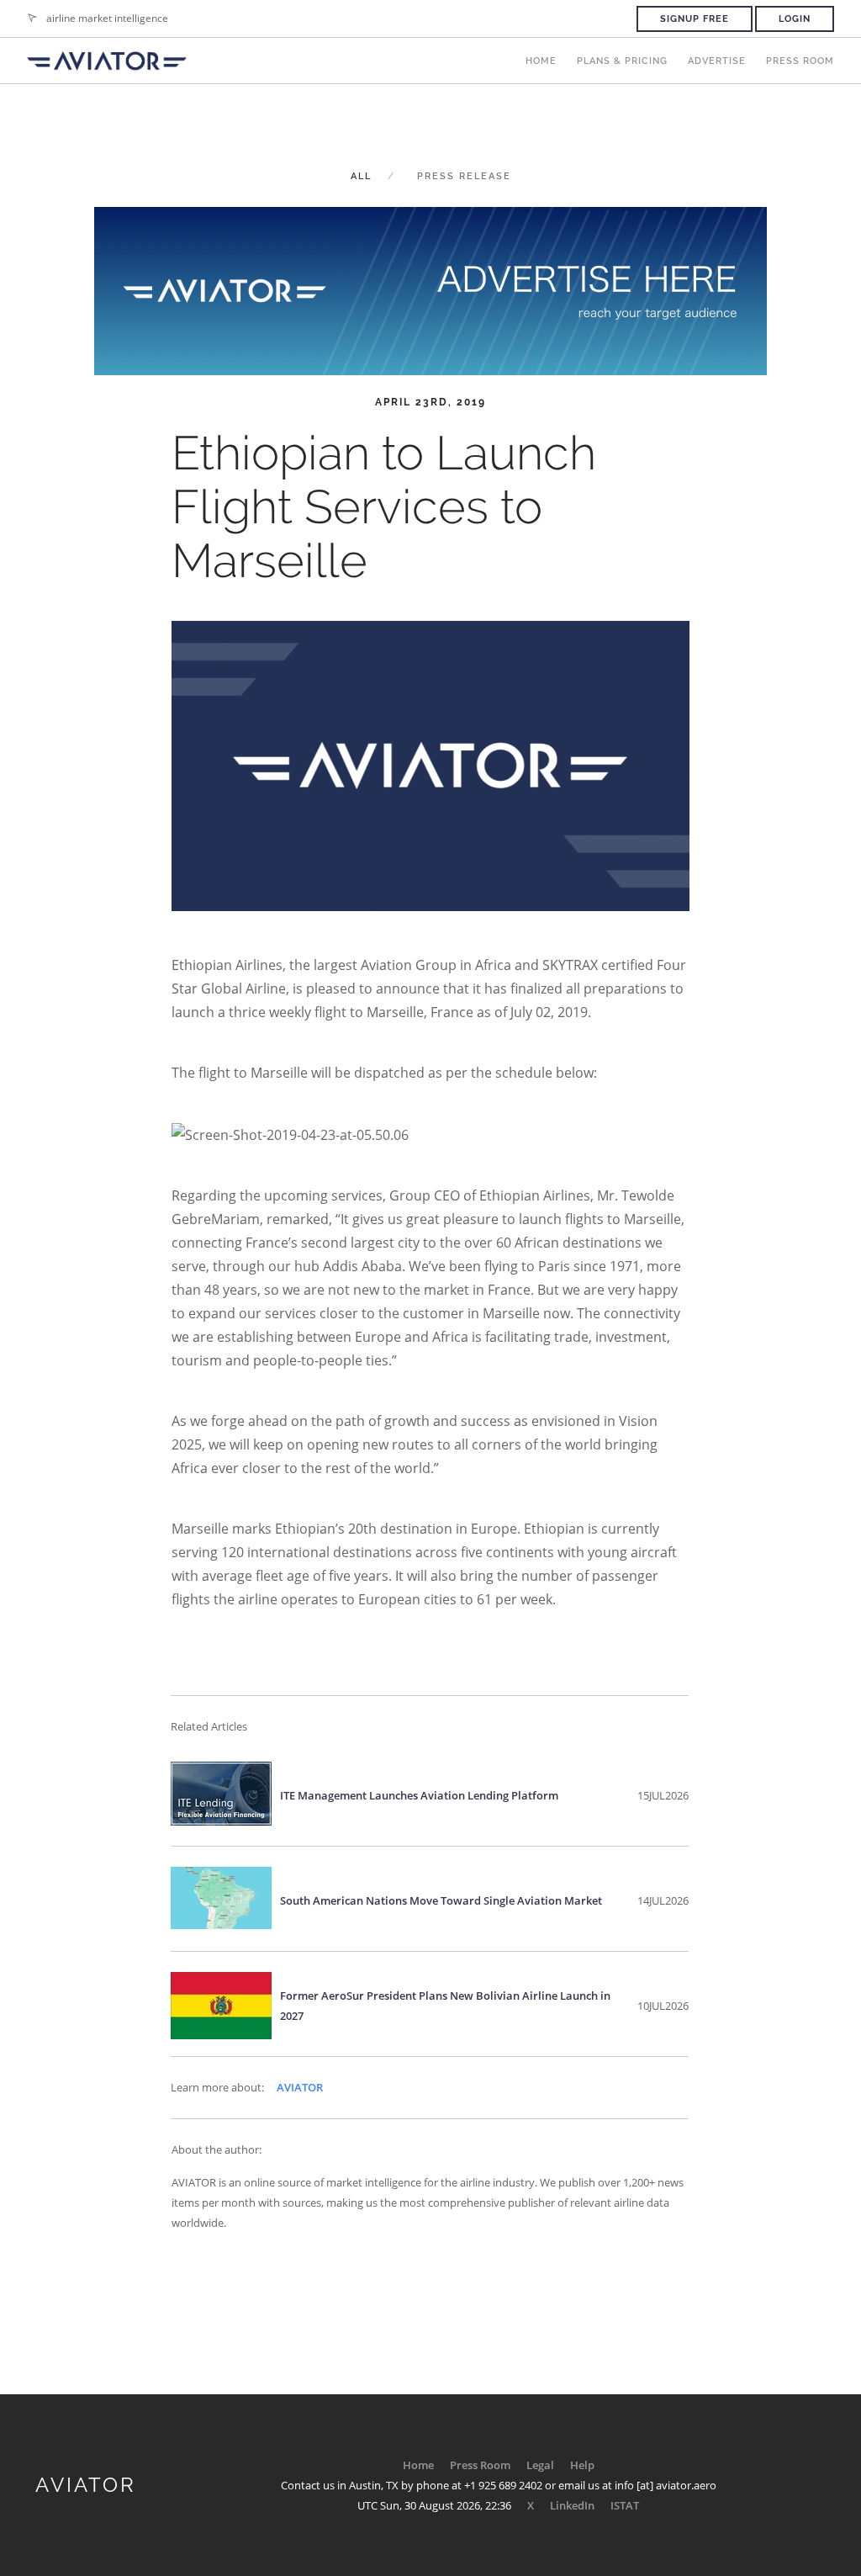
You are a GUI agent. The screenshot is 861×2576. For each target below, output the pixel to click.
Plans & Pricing (622, 61)
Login (795, 19)
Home (541, 61)
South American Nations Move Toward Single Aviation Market (441, 1900)
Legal (540, 2465)
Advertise (717, 61)
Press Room (800, 61)
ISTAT (625, 2505)
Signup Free (695, 19)
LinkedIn (572, 2505)
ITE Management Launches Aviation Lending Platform (419, 1795)
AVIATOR (300, 2087)
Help (582, 2465)
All (361, 176)
